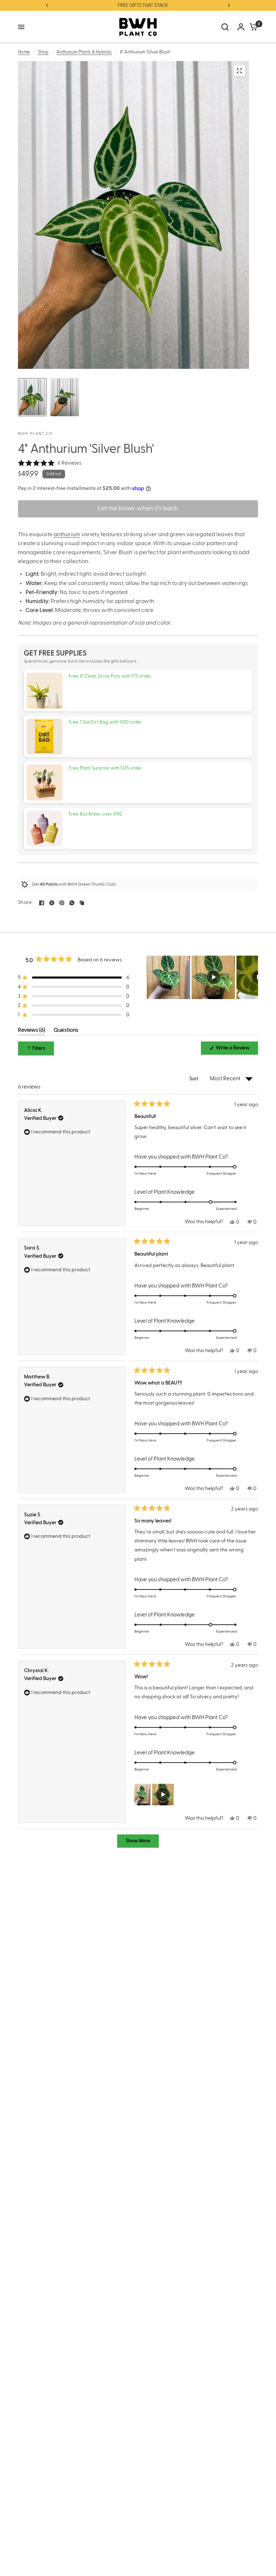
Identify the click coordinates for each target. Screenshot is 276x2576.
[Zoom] (239, 71)
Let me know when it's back (138, 509)
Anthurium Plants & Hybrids (84, 52)
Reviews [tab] (31, 1031)
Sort (195, 1079)
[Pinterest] (62, 903)
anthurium (67, 534)
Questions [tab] (66, 1031)
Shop (43, 52)
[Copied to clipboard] (82, 903)
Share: (26, 903)
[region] (202, 977)
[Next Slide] (252, 977)
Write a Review (234, 1050)
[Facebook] (42, 903)
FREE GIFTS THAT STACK (138, 5)
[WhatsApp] (72, 903)
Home (24, 52)
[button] (50, 463)
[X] (52, 903)
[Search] (225, 27)
